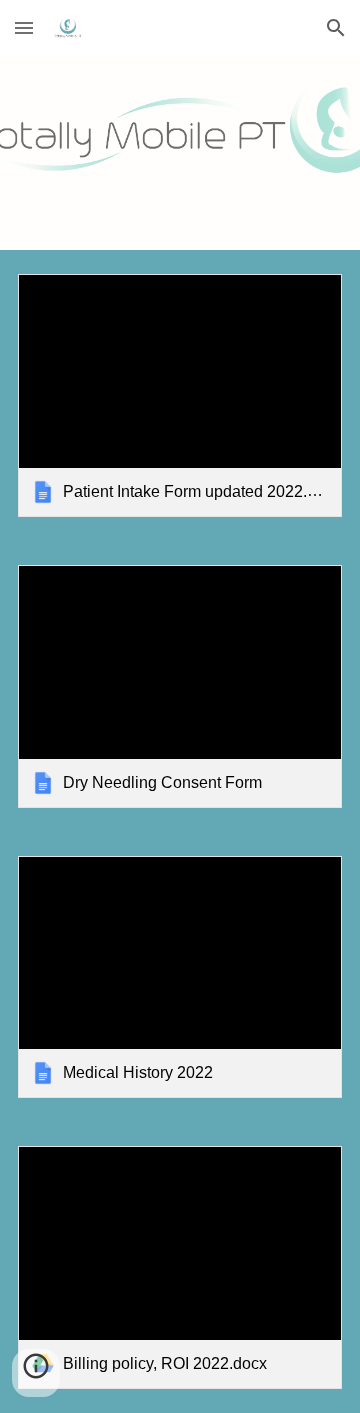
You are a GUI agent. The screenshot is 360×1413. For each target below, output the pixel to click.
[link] (180, 395)
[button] (24, 27)
